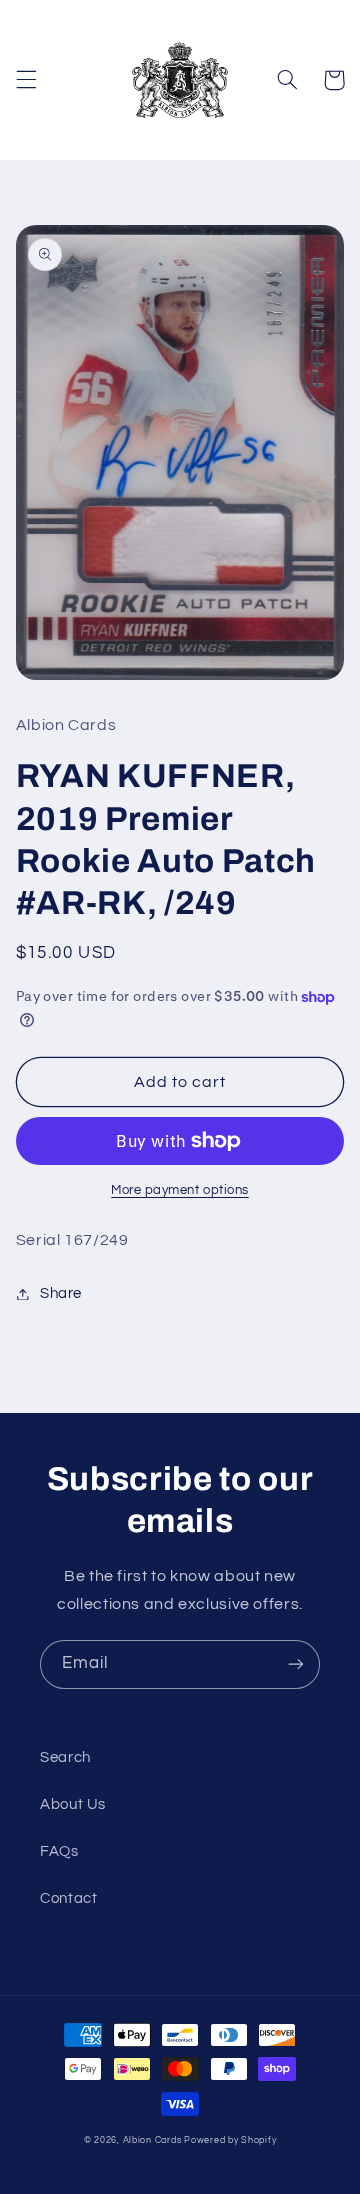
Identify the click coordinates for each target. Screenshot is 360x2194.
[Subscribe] (296, 1664)
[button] (26, 80)
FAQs (59, 1851)
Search (65, 1757)
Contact (68, 1898)
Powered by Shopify (230, 2140)
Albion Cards (152, 2140)
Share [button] (61, 1293)
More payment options (180, 1190)
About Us (73, 1804)
